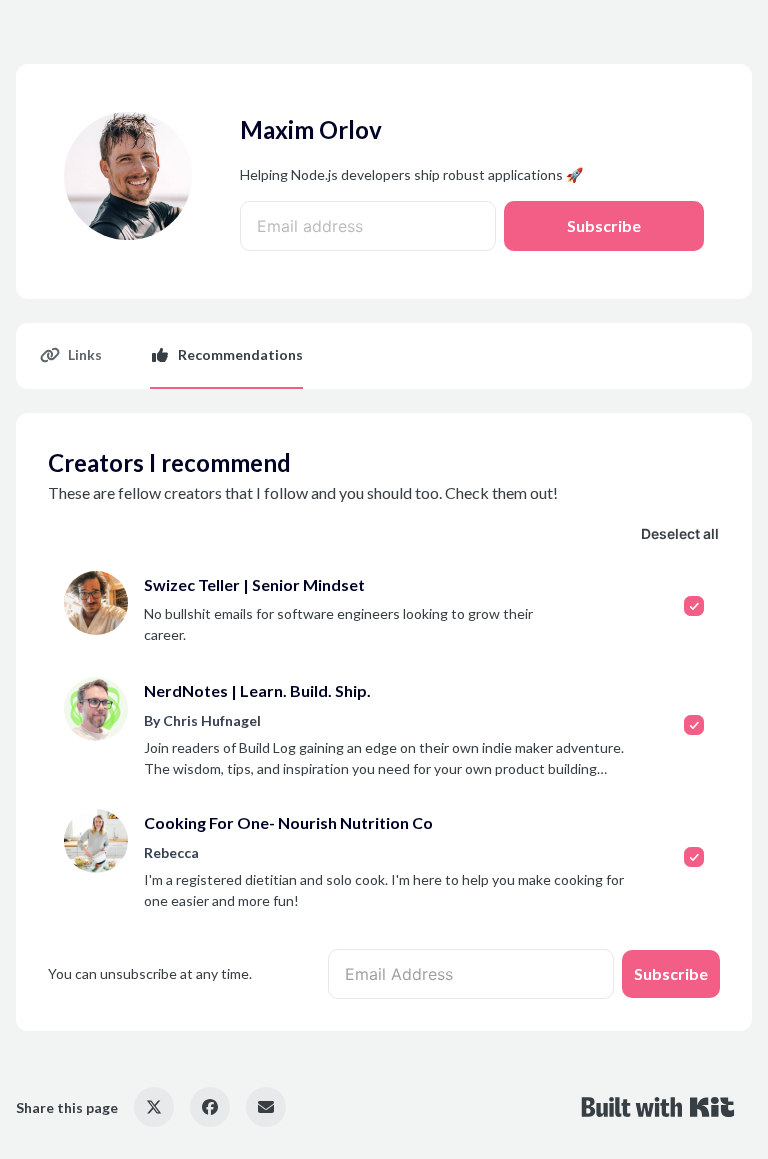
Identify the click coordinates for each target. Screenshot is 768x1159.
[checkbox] (384, 608)
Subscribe (604, 225)
